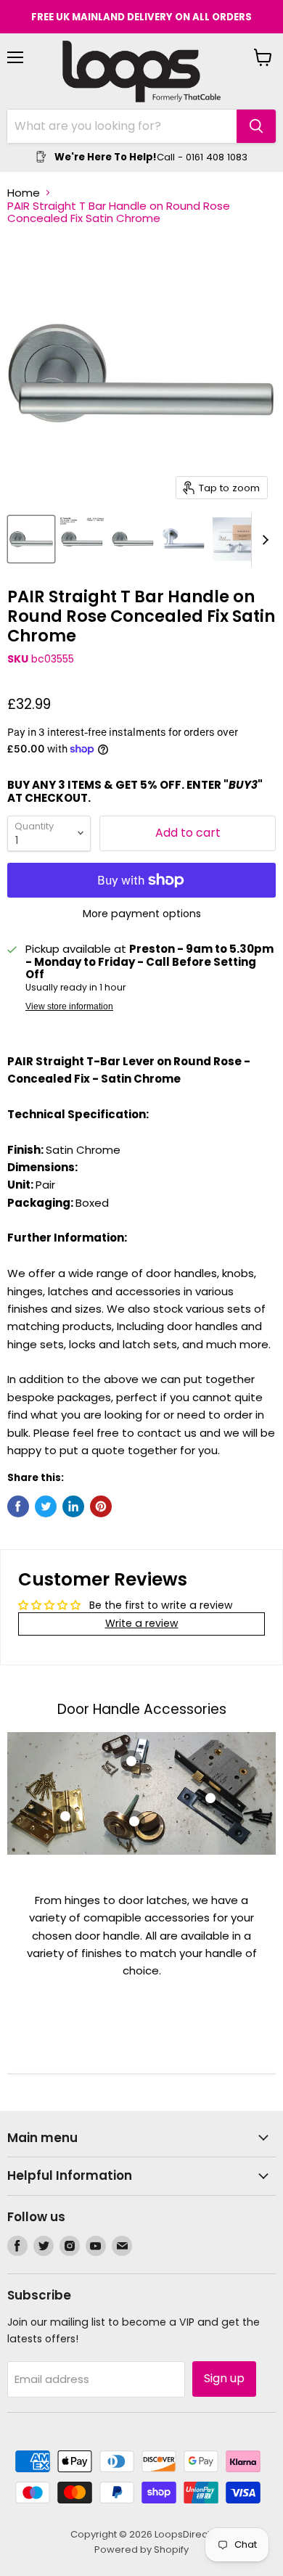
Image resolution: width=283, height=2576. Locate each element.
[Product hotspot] (65, 1816)
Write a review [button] (142, 1623)
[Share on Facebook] (18, 1506)
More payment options (142, 914)
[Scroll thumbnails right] (263, 540)
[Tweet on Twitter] (46, 1506)
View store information (69, 1006)
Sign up (224, 2378)
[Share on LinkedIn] (73, 1506)
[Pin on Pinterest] (101, 1506)
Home (24, 193)
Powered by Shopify (141, 2550)
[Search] (256, 126)
